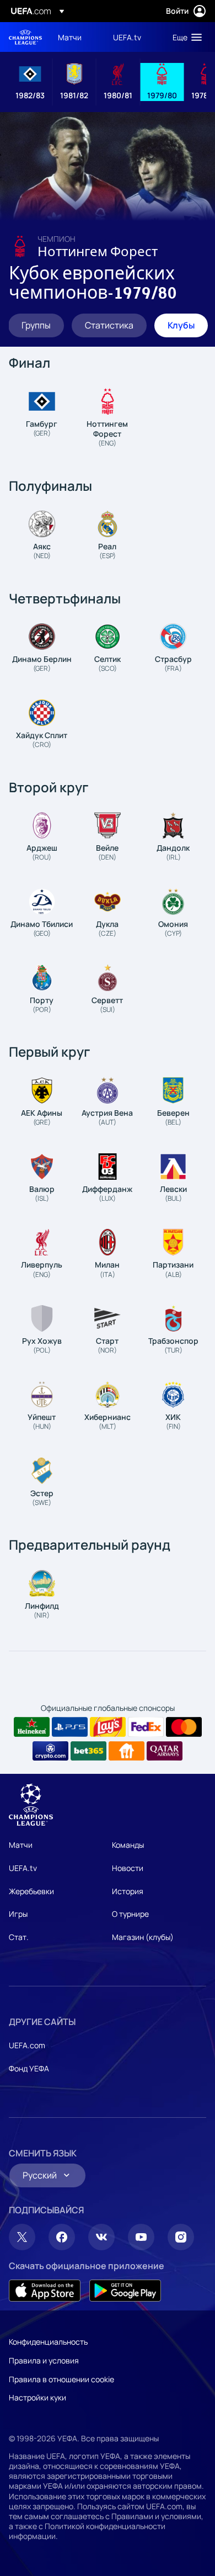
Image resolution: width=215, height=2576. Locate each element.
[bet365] (88, 1751)
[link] (70, 37)
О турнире (130, 1914)
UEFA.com (27, 2045)
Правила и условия (44, 2360)
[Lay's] (108, 1727)
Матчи (21, 1845)
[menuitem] (76, 37)
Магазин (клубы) (143, 1937)
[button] (185, 37)
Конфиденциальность (48, 2342)
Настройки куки (37, 2397)
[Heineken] (32, 1727)
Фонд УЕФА (29, 2068)
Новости (128, 1868)
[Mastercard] (184, 1727)
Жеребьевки (31, 1891)
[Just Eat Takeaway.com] (127, 1751)
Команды (128, 1845)
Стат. (19, 1937)
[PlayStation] (70, 1727)
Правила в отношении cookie (61, 2379)
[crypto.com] (50, 1751)
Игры (18, 1914)
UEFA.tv (23, 1868)
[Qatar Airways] (165, 1751)
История (128, 1891)
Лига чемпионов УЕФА (25, 37)
